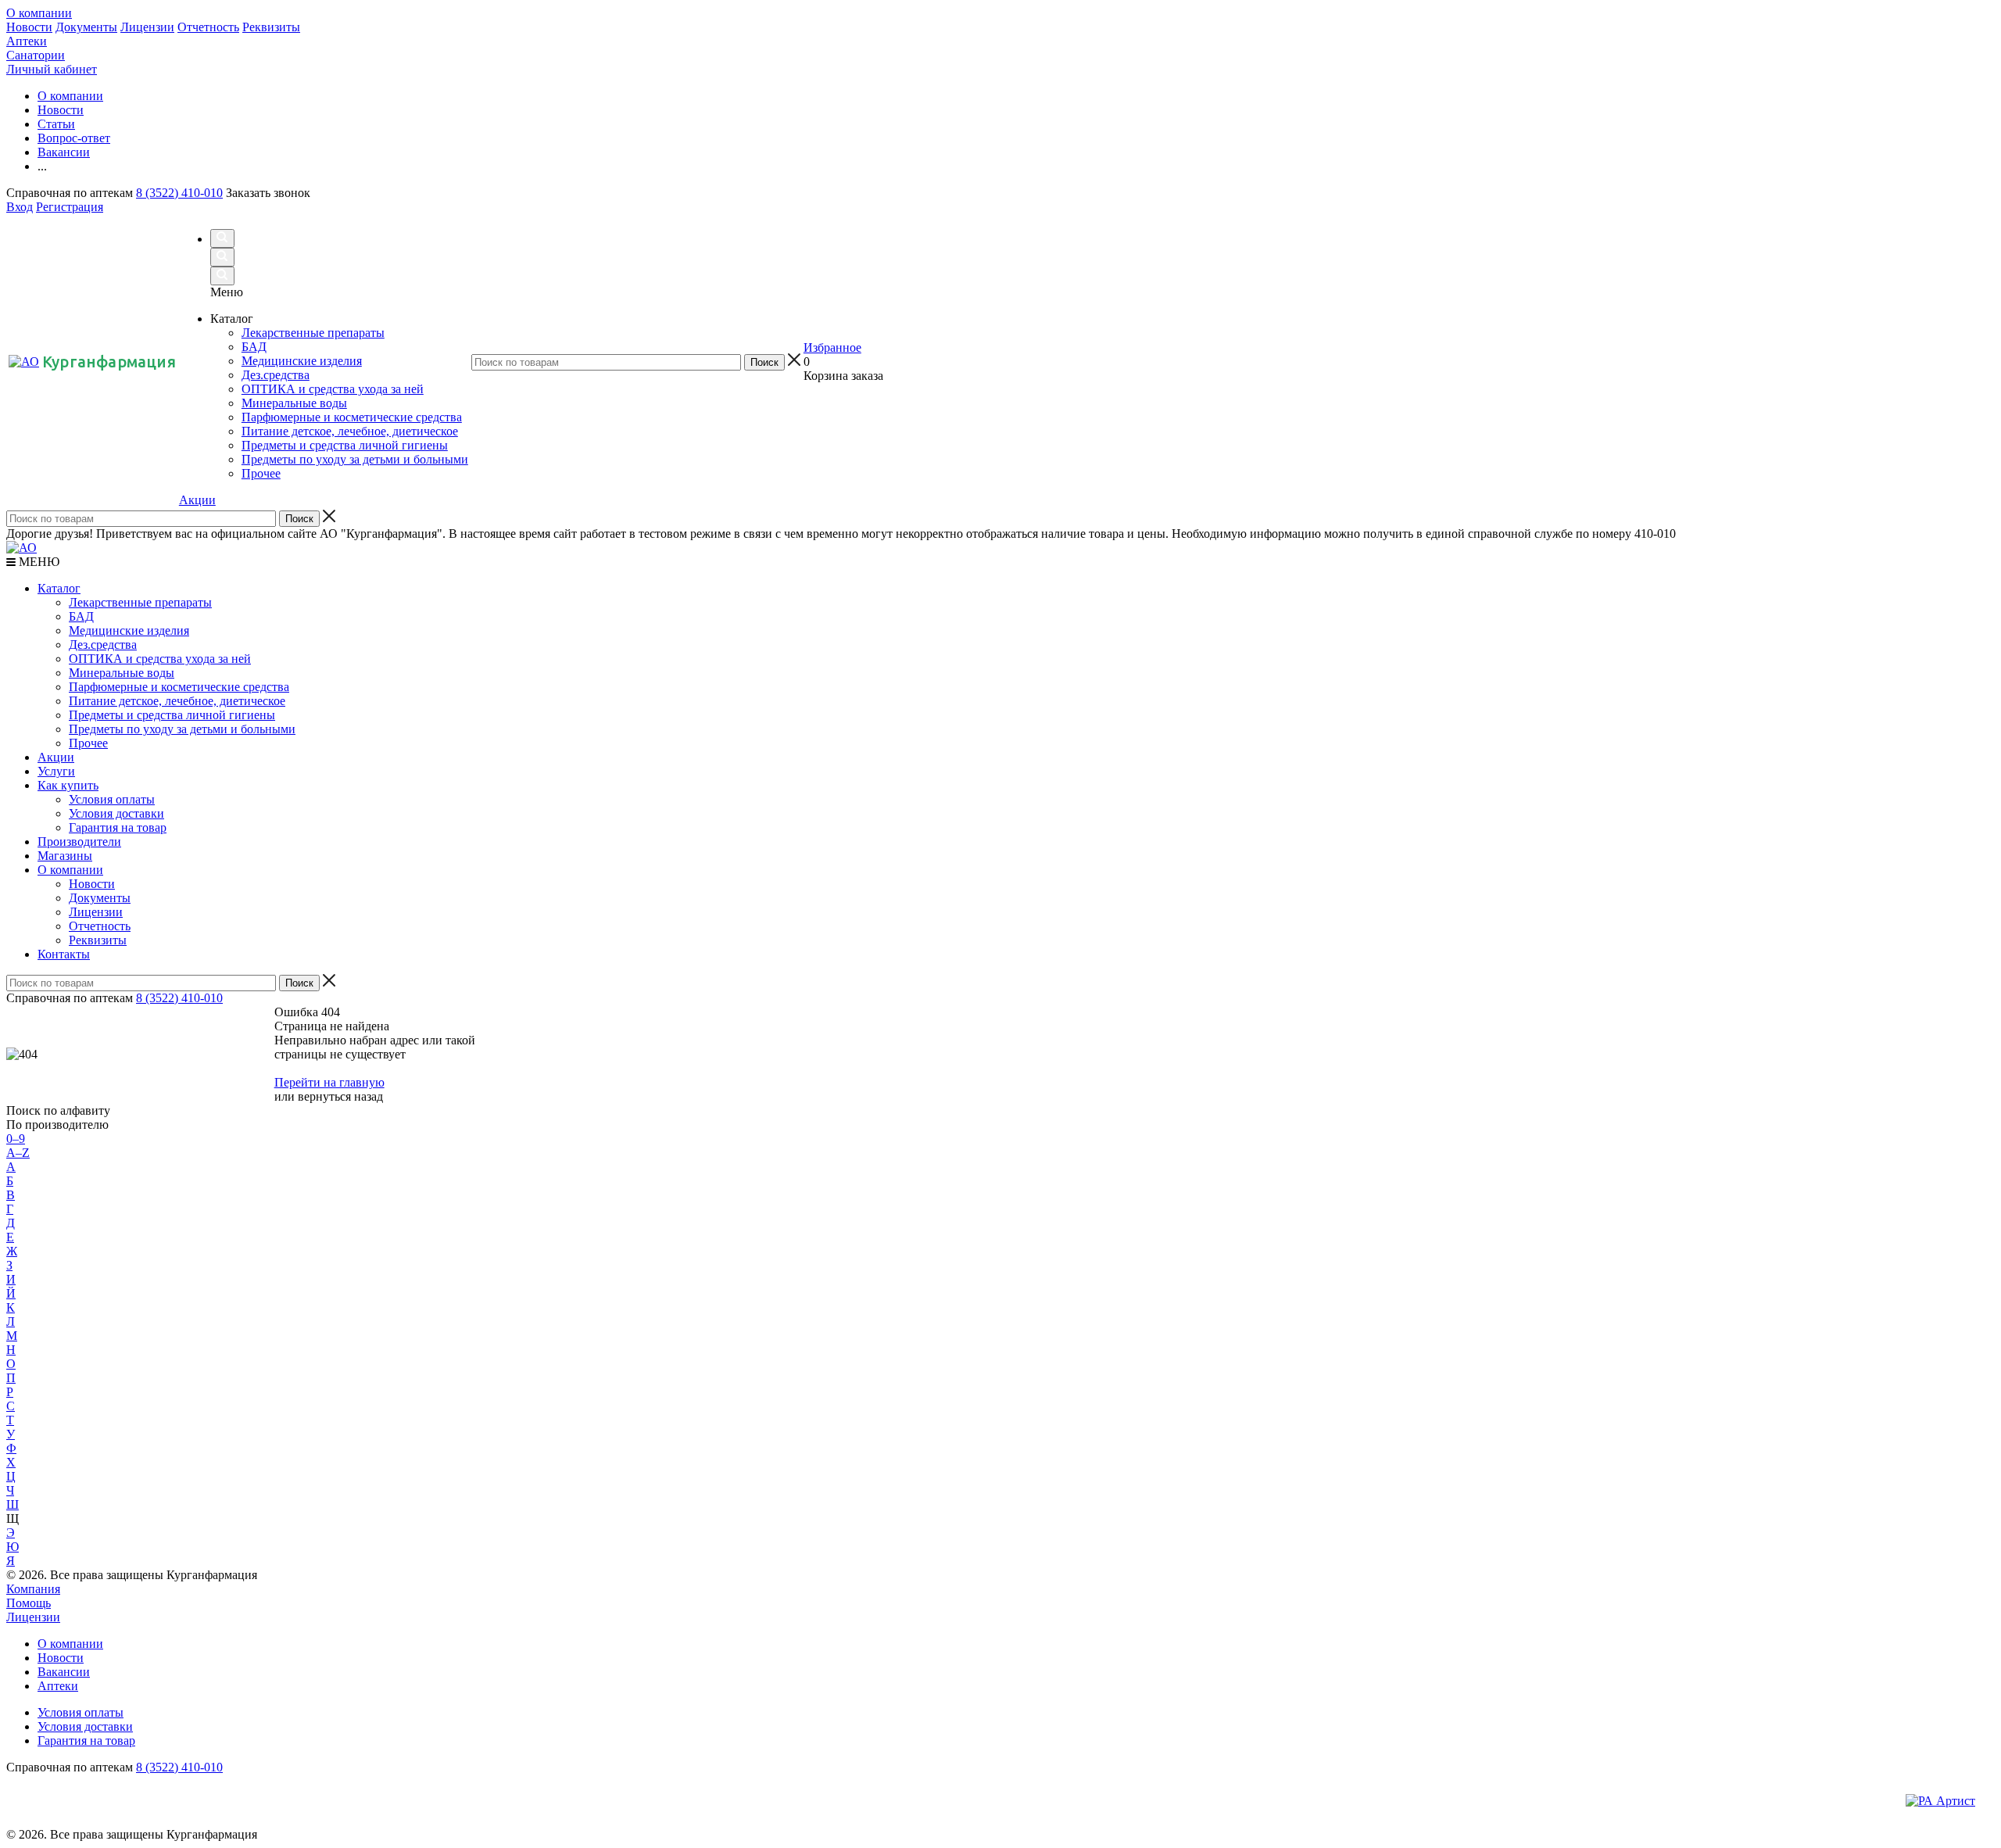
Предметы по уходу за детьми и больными (182, 729)
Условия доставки (116, 813)
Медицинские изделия (129, 630)
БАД (81, 616)
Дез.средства (103, 645)
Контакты (64, 954)
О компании (39, 13)
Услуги (56, 771)
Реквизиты (271, 27)
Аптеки (27, 41)
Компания (33, 1589)
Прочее (88, 743)
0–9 (16, 1139)
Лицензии (147, 27)
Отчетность (208, 27)
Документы (86, 27)
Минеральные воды (122, 673)
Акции (197, 500)
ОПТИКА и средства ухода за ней (160, 659)
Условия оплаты (112, 799)
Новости (29, 27)
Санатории (36, 55)
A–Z (18, 1153)
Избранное (832, 347)
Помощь (29, 1603)
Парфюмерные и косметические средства (179, 687)
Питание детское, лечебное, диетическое (177, 701)
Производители (79, 842)
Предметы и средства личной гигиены (172, 715)
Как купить (68, 785)
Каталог (59, 588)
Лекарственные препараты (140, 602)
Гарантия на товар (118, 827)
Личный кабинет (52, 69)
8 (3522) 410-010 (179, 193)
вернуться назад (340, 1096)
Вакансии (64, 1672)
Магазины (65, 856)
